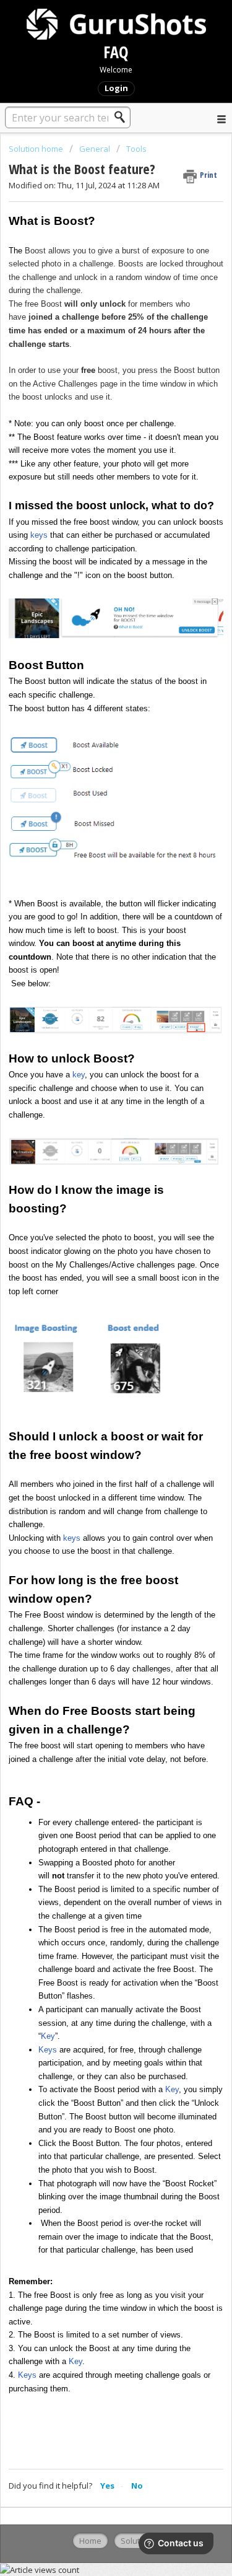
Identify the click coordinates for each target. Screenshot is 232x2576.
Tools (136, 149)
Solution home (37, 149)
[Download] (93, 1318)
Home (90, 2541)
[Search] (123, 117)
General (95, 149)
